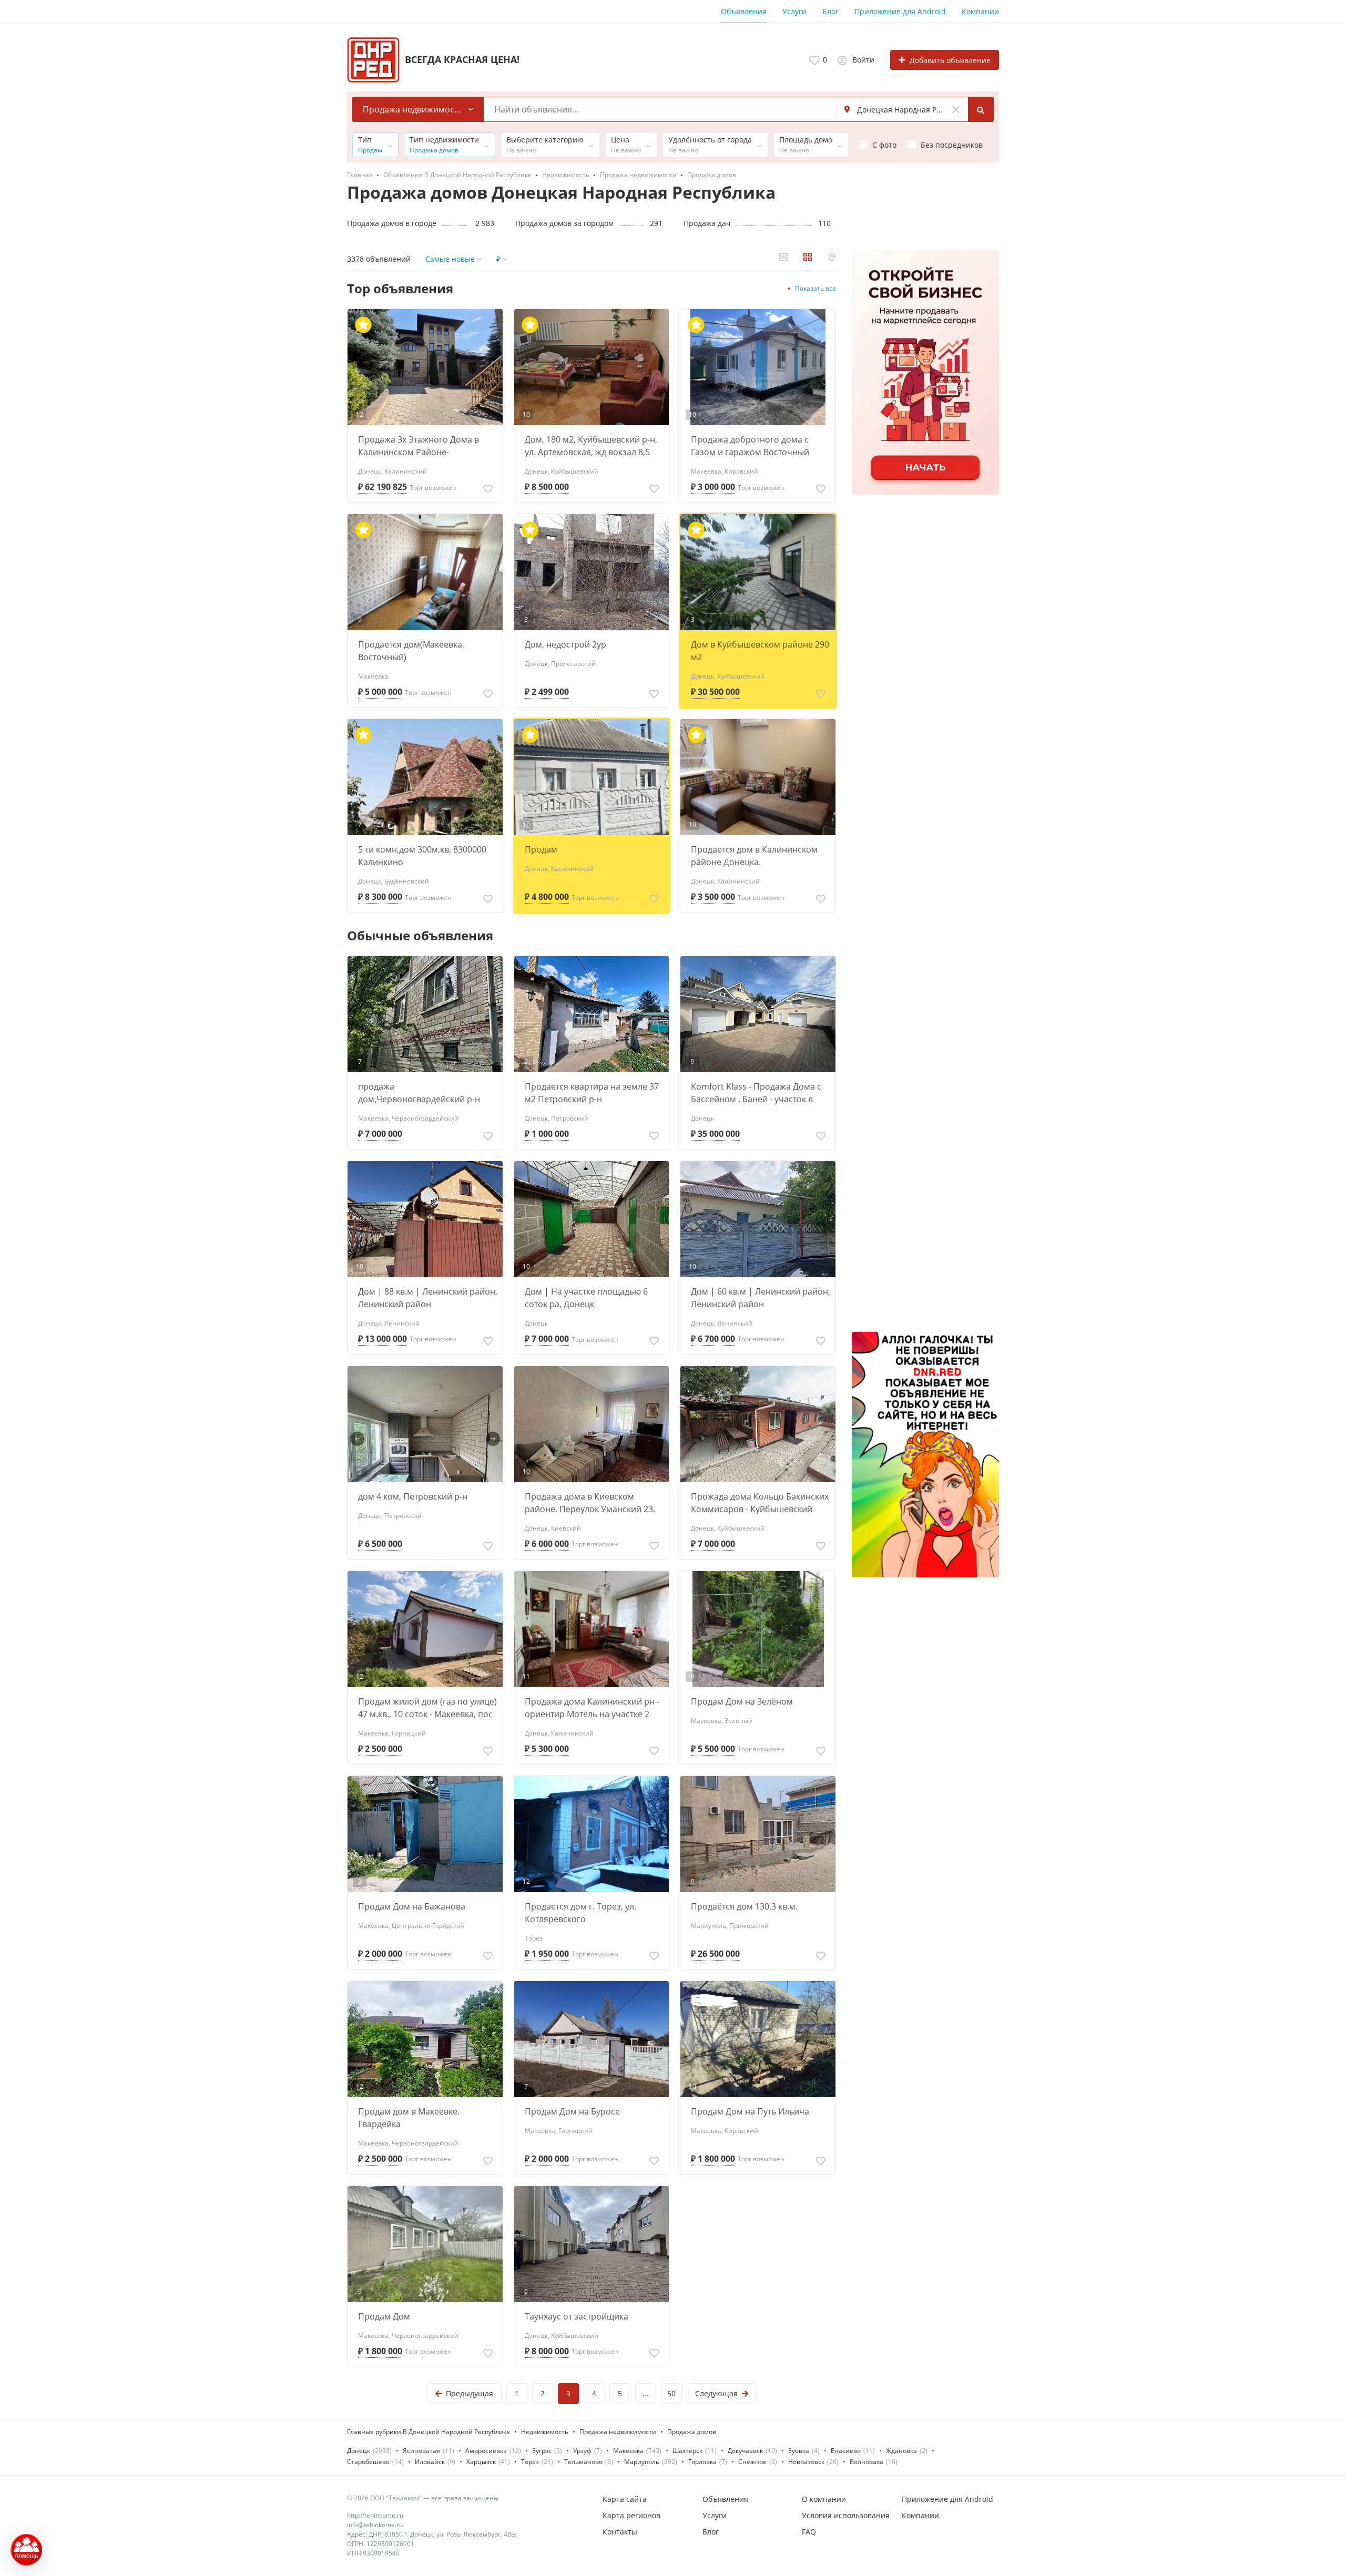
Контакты (620, 2532)
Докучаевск (745, 2451)
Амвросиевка (486, 2451)
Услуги (794, 11)
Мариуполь (642, 2462)
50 (671, 2393)
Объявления (744, 11)
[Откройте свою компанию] (925, 372)
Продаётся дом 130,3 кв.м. (744, 1906)
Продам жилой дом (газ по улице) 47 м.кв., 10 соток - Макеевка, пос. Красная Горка (427, 1708)
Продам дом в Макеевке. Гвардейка (409, 2118)
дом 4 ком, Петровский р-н (413, 1496)
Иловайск (430, 2462)
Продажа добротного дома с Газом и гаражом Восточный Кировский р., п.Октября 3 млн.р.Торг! (750, 446)
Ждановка (901, 2451)
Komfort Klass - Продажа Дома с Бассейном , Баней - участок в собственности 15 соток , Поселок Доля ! (760, 1093)
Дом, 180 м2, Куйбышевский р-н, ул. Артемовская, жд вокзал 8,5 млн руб (591, 446)
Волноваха (866, 2462)
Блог (830, 11)
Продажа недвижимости (618, 2432)
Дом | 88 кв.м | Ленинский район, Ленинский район (428, 1298)
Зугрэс (542, 2451)
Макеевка (628, 2451)
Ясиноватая (421, 2451)
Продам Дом (384, 2316)
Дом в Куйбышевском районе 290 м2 (760, 651)
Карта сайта (625, 2499)
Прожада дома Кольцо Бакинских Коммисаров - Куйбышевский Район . (760, 1503)
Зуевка (799, 2451)
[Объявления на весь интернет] (925, 1455)
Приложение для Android (900, 11)
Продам (541, 849)
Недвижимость (545, 2432)
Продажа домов (692, 2432)
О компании (824, 2499)
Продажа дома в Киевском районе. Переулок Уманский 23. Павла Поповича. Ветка (590, 1503)
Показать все (815, 288)
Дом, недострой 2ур (565, 644)
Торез (530, 2462)
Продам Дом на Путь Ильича (750, 2111)
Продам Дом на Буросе (572, 2111)
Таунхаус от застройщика (577, 2316)
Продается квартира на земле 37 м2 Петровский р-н (592, 1093)
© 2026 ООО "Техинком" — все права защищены (423, 2498)
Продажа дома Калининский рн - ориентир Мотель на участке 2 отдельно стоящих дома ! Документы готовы (592, 1708)
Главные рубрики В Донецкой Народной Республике (429, 2432)
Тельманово (583, 2462)
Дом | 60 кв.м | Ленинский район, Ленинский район (761, 1298)
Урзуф (582, 2451)
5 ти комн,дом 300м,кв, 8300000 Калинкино (422, 856)
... (646, 2393)
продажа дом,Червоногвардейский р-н (419, 1093)
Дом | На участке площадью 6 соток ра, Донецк (586, 1298)
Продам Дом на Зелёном (742, 1701)
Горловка (702, 2462)
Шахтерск (687, 2451)
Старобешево (368, 2462)
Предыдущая (470, 2393)
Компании (980, 11)
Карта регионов (631, 2515)
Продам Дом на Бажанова (412, 1906)
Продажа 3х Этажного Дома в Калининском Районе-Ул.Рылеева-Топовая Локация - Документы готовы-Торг (421, 446)
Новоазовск (806, 2462)
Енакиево (846, 2451)
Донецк (359, 2451)
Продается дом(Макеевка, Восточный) (411, 651)
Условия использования (846, 2515)
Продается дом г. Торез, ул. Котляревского (580, 1913)
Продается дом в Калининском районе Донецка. (754, 856)
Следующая (716, 2393)
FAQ (809, 2532)
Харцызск (481, 2462)
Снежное (752, 2462)
